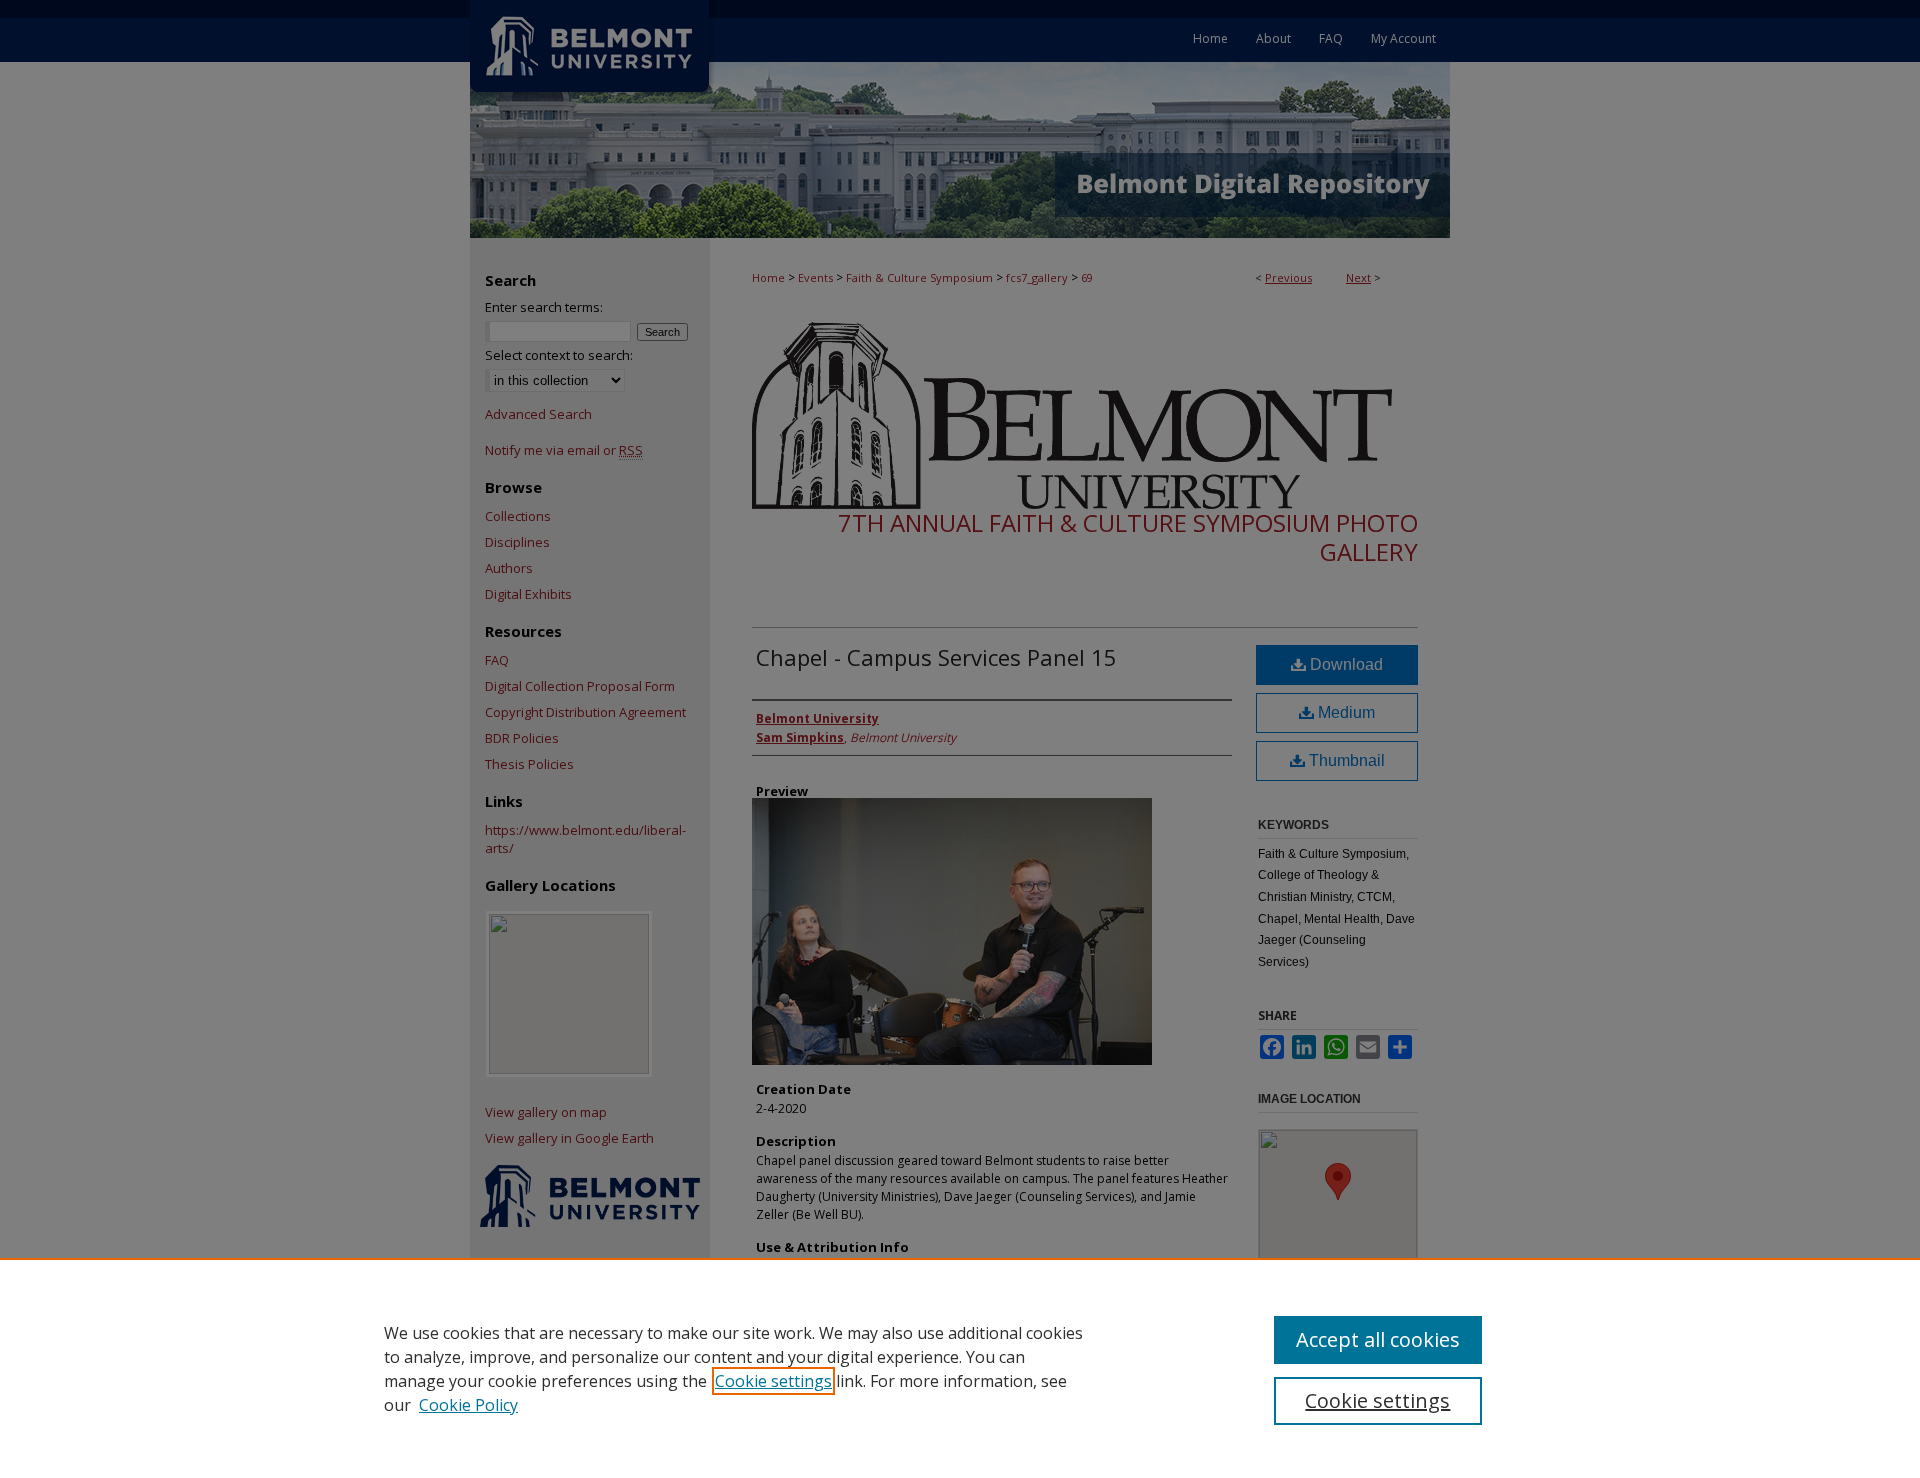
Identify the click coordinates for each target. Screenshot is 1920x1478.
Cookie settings (773, 1381)
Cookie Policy (468, 1405)
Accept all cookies (1378, 1339)
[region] (960, 1368)
